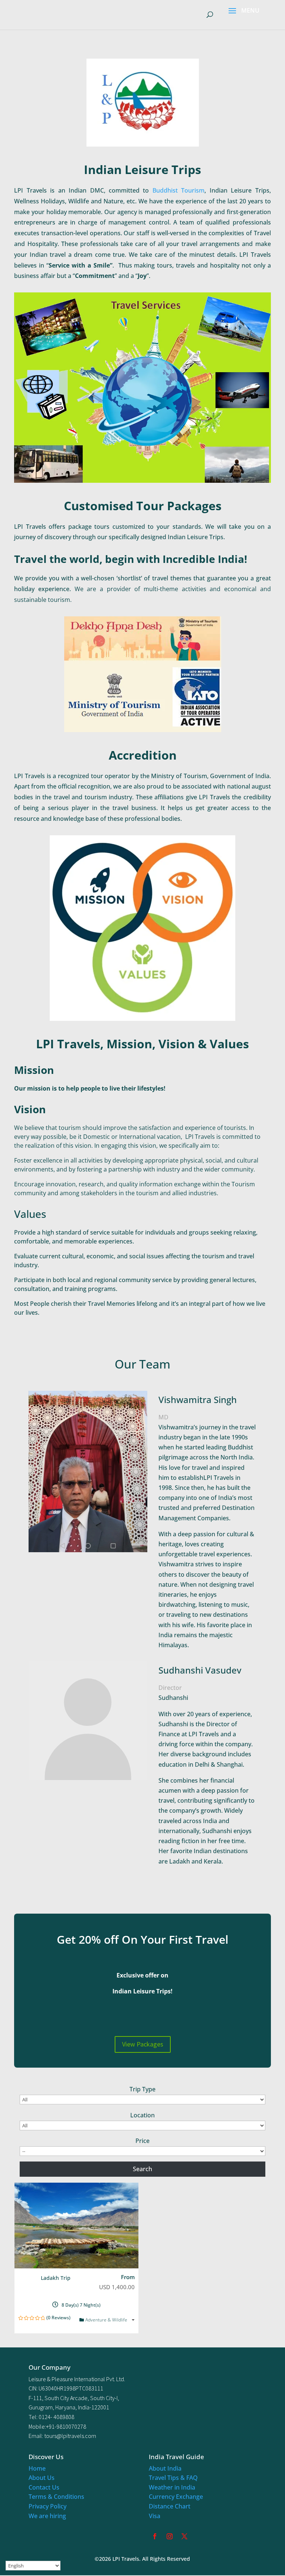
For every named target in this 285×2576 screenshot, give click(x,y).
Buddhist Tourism (178, 190)
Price (142, 2141)
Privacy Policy (47, 2506)
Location (142, 2115)
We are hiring (47, 2516)
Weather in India (172, 2487)
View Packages (143, 2044)
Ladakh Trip (56, 2278)
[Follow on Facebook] (155, 2536)
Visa (155, 2516)
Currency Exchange (176, 2497)
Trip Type (142, 2089)
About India (165, 2468)
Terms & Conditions (56, 2497)
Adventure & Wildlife (107, 2320)
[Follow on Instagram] (170, 2536)
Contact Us (44, 2487)
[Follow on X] (184, 2536)
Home (37, 2468)
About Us (42, 2478)
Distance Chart (170, 2506)
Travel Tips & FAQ (173, 2478)
